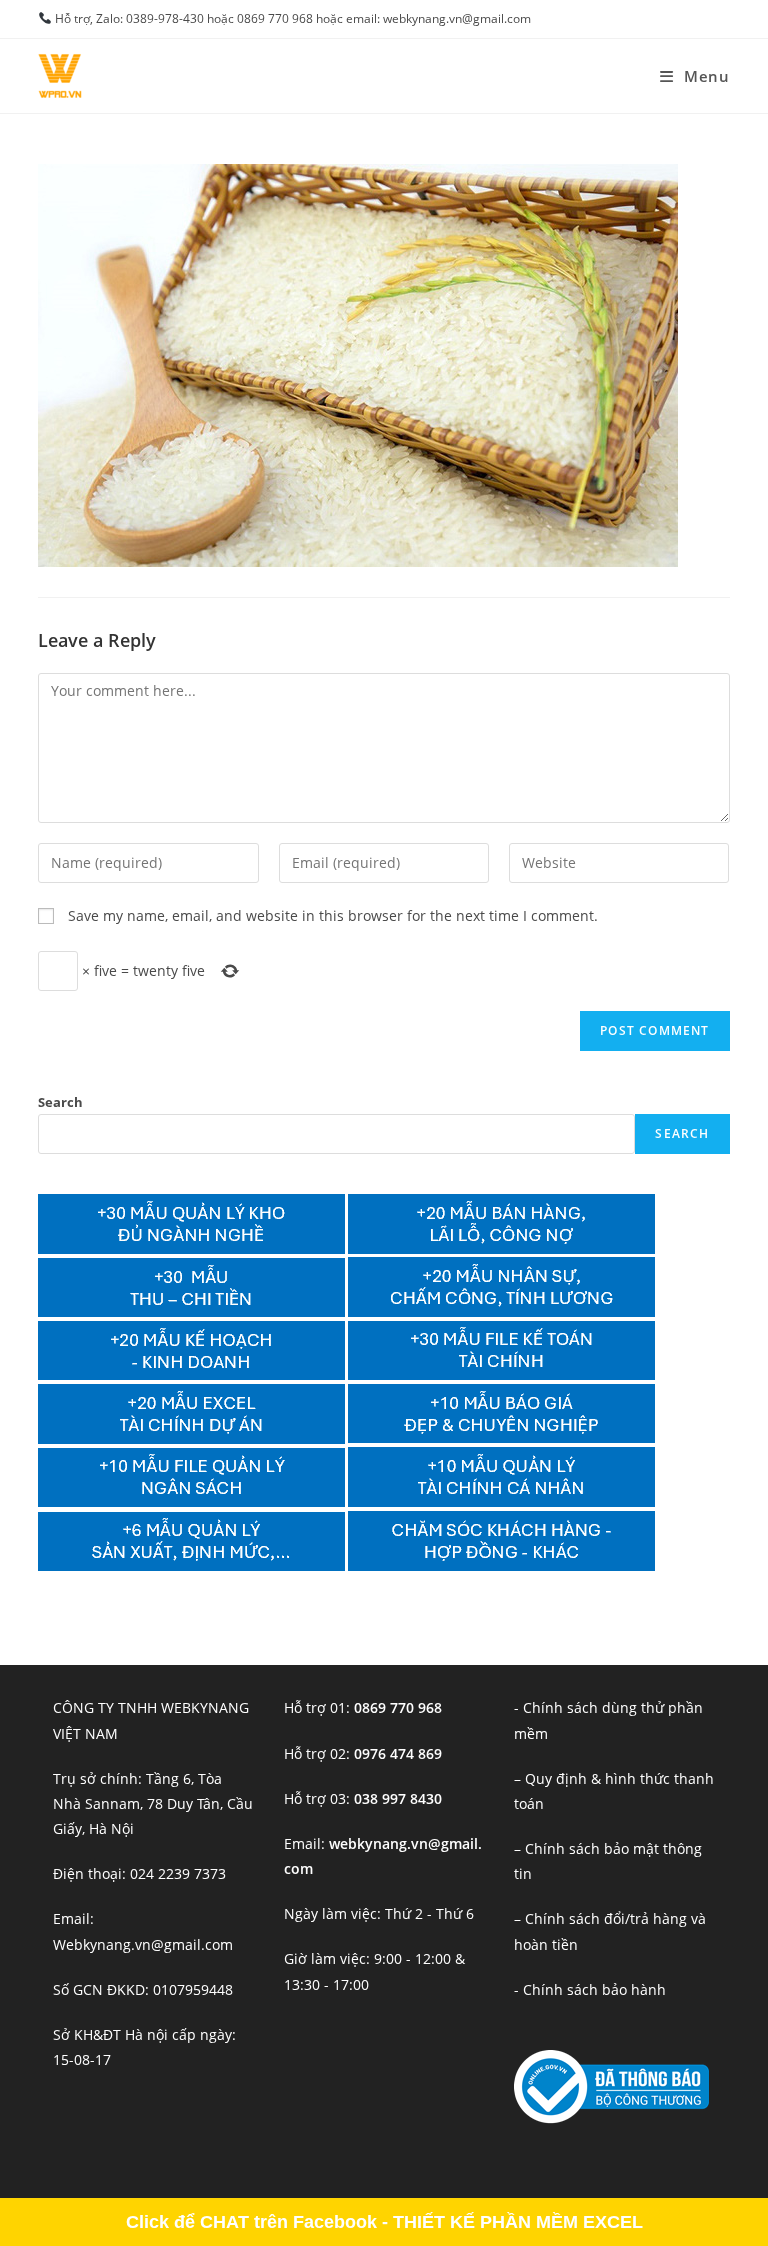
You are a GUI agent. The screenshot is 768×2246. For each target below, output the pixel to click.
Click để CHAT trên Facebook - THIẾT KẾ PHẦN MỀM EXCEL (384, 2222)
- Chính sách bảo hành (590, 1989)
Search (60, 1102)
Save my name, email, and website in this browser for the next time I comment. (333, 915)
